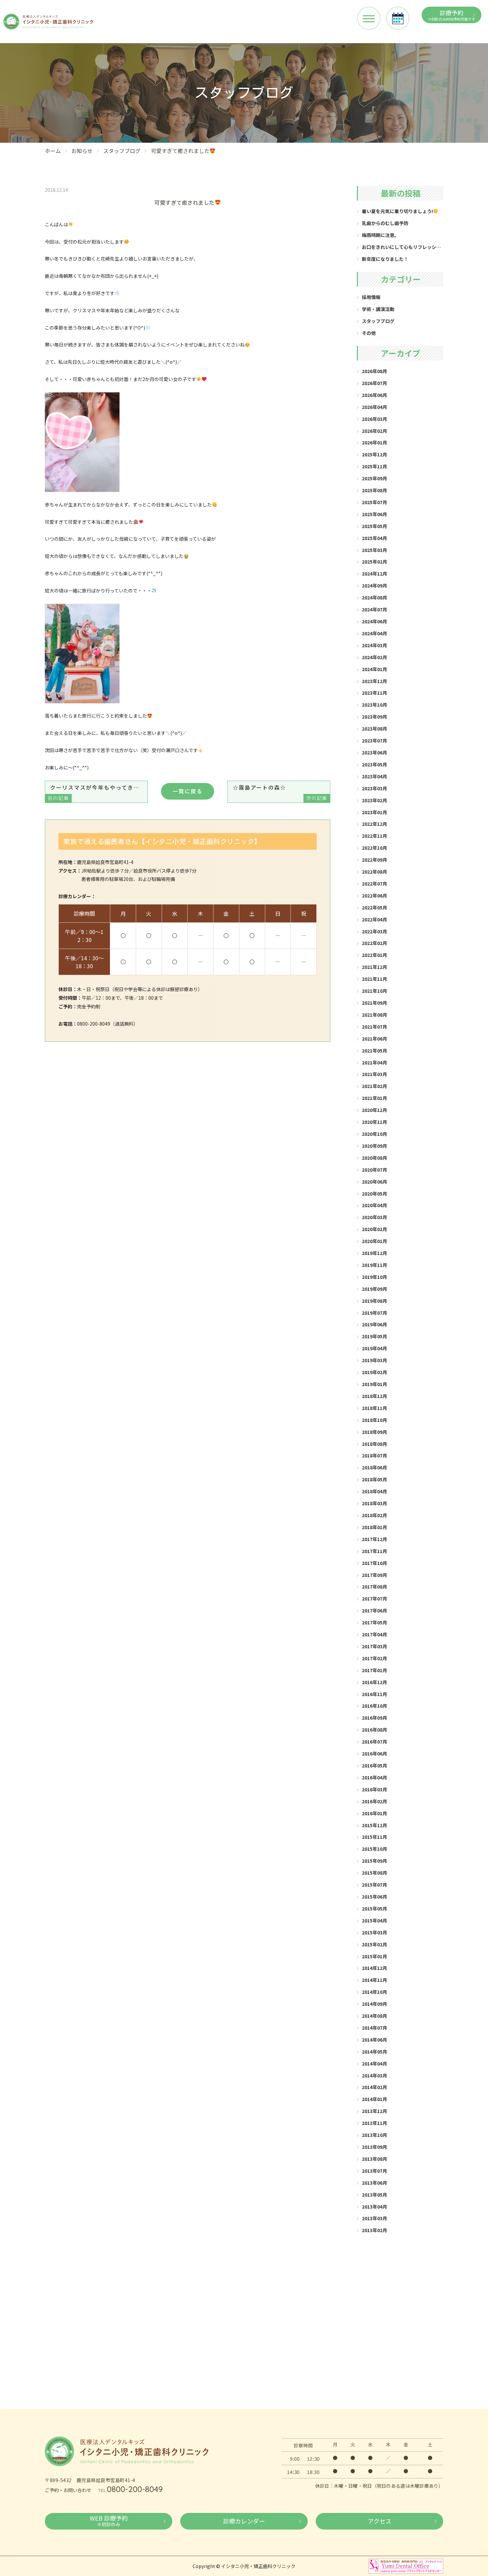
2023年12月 (374, 681)
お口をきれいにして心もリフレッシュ (401, 247)
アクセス (380, 2521)
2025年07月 (374, 502)
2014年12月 (374, 1968)
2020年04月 (374, 1205)
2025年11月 (374, 466)
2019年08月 (374, 1301)
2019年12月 (374, 1253)
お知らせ (82, 151)
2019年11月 (374, 1265)
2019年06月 (374, 1324)
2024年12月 (374, 574)
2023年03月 (374, 788)
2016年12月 (374, 1682)
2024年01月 (374, 669)
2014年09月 (374, 2004)
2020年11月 (374, 1122)
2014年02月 (374, 2087)
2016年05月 (374, 1765)
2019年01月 (374, 1384)
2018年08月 (374, 1444)
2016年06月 (374, 1754)
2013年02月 (374, 2230)
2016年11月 (374, 1694)
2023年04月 (374, 776)
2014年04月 (374, 2064)
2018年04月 (374, 1491)
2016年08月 (374, 1730)
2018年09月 (374, 1432)
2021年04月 (374, 1062)
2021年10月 (374, 991)
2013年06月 (374, 2183)
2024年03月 (374, 645)
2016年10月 (374, 1706)
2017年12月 (374, 1539)
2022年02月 (374, 943)
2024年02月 (374, 657)
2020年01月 (374, 1241)
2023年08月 (374, 729)
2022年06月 (374, 896)
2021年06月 (374, 1039)
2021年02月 (374, 1086)
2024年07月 (374, 609)
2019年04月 (374, 1348)
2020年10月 (374, 1134)
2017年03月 (374, 1646)
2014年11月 (374, 1980)
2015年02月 (374, 1944)
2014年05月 (374, 2052)
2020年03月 (374, 1217)
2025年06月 (374, 514)
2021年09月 (374, 1003)
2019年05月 (374, 1336)
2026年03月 (374, 419)
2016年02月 (374, 1801)
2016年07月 (374, 1742)
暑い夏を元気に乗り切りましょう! (397, 211)
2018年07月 (374, 1455)
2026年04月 (374, 407)
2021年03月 (374, 1074)
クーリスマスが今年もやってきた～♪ (98, 792)
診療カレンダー (244, 2521)
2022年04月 (374, 919)
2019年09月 (374, 1289)
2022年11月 (374, 836)
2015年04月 (374, 1920)
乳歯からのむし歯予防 (385, 223)
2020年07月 (374, 1170)
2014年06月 (374, 2040)
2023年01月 (374, 812)
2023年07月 (374, 741)
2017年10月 (374, 1563)
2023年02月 (374, 800)
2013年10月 (374, 2135)
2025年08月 (374, 490)
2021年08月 (374, 1015)
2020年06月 (374, 1182)
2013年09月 (374, 2147)
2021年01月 (374, 1098)
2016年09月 (374, 1718)
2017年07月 (374, 1599)
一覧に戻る (188, 791)
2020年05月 (374, 1194)
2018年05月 (374, 1479)
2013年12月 (374, 2111)
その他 (369, 333)
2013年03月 (374, 2218)
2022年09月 (374, 860)
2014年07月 (374, 2028)
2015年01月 (374, 1956)
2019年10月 (374, 1277)
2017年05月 (374, 1622)
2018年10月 (374, 1420)
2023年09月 (374, 717)
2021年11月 (374, 979)
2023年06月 (374, 752)
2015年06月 (374, 1897)
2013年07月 (374, 2171)
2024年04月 (374, 633)
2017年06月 (374, 1610)
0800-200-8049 (135, 2489)
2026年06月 (374, 395)
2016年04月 (374, 1777)
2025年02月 (374, 562)
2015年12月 (374, 1825)
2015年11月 (374, 1837)
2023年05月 (374, 764)
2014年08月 (374, 2016)
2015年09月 (374, 1861)
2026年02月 (374, 431)
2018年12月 (374, 1396)
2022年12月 (374, 824)
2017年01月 (374, 1670)
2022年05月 (374, 907)
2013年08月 (374, 2159)
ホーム (53, 151)
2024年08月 (374, 597)
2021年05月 (374, 1051)
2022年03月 (374, 931)
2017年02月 (374, 1658)
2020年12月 (374, 1110)
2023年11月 (374, 693)
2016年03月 (374, 1789)
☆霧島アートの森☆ (280, 792)
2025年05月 (374, 526)
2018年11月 (374, 1408)
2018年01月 (374, 1527)
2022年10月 (374, 848)
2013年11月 (374, 2123)
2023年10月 (374, 705)
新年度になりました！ (385, 259)
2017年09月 (374, 1575)
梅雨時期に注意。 (380, 235)
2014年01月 (374, 2099)
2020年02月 (374, 1229)
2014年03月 (374, 2075)
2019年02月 (374, 1372)
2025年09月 (374, 478)
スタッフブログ (122, 151)
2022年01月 (374, 955)
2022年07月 (374, 884)
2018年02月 (374, 1515)
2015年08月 (374, 1873)
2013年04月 (374, 2207)
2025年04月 (374, 538)
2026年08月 (374, 371)
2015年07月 (374, 1885)
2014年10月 (374, 1992)
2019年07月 (374, 1313)
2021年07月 (374, 1027)
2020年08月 (374, 1158)
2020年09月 (374, 1146)
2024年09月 (374, 585)
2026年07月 (374, 383)
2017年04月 (374, 1634)
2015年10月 (374, 1849)
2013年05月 (374, 2195)
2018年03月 (374, 1503)
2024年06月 (374, 621)
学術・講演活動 (378, 309)
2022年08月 (374, 872)
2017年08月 (374, 1587)
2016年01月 (374, 1813)
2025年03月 (374, 550)
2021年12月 (374, 967)
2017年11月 (374, 1551)
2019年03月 (374, 1360)
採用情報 (371, 297)
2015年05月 (374, 1909)
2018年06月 (374, 1467)
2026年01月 (374, 442)
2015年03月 (374, 1932)
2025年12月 (374, 454)
